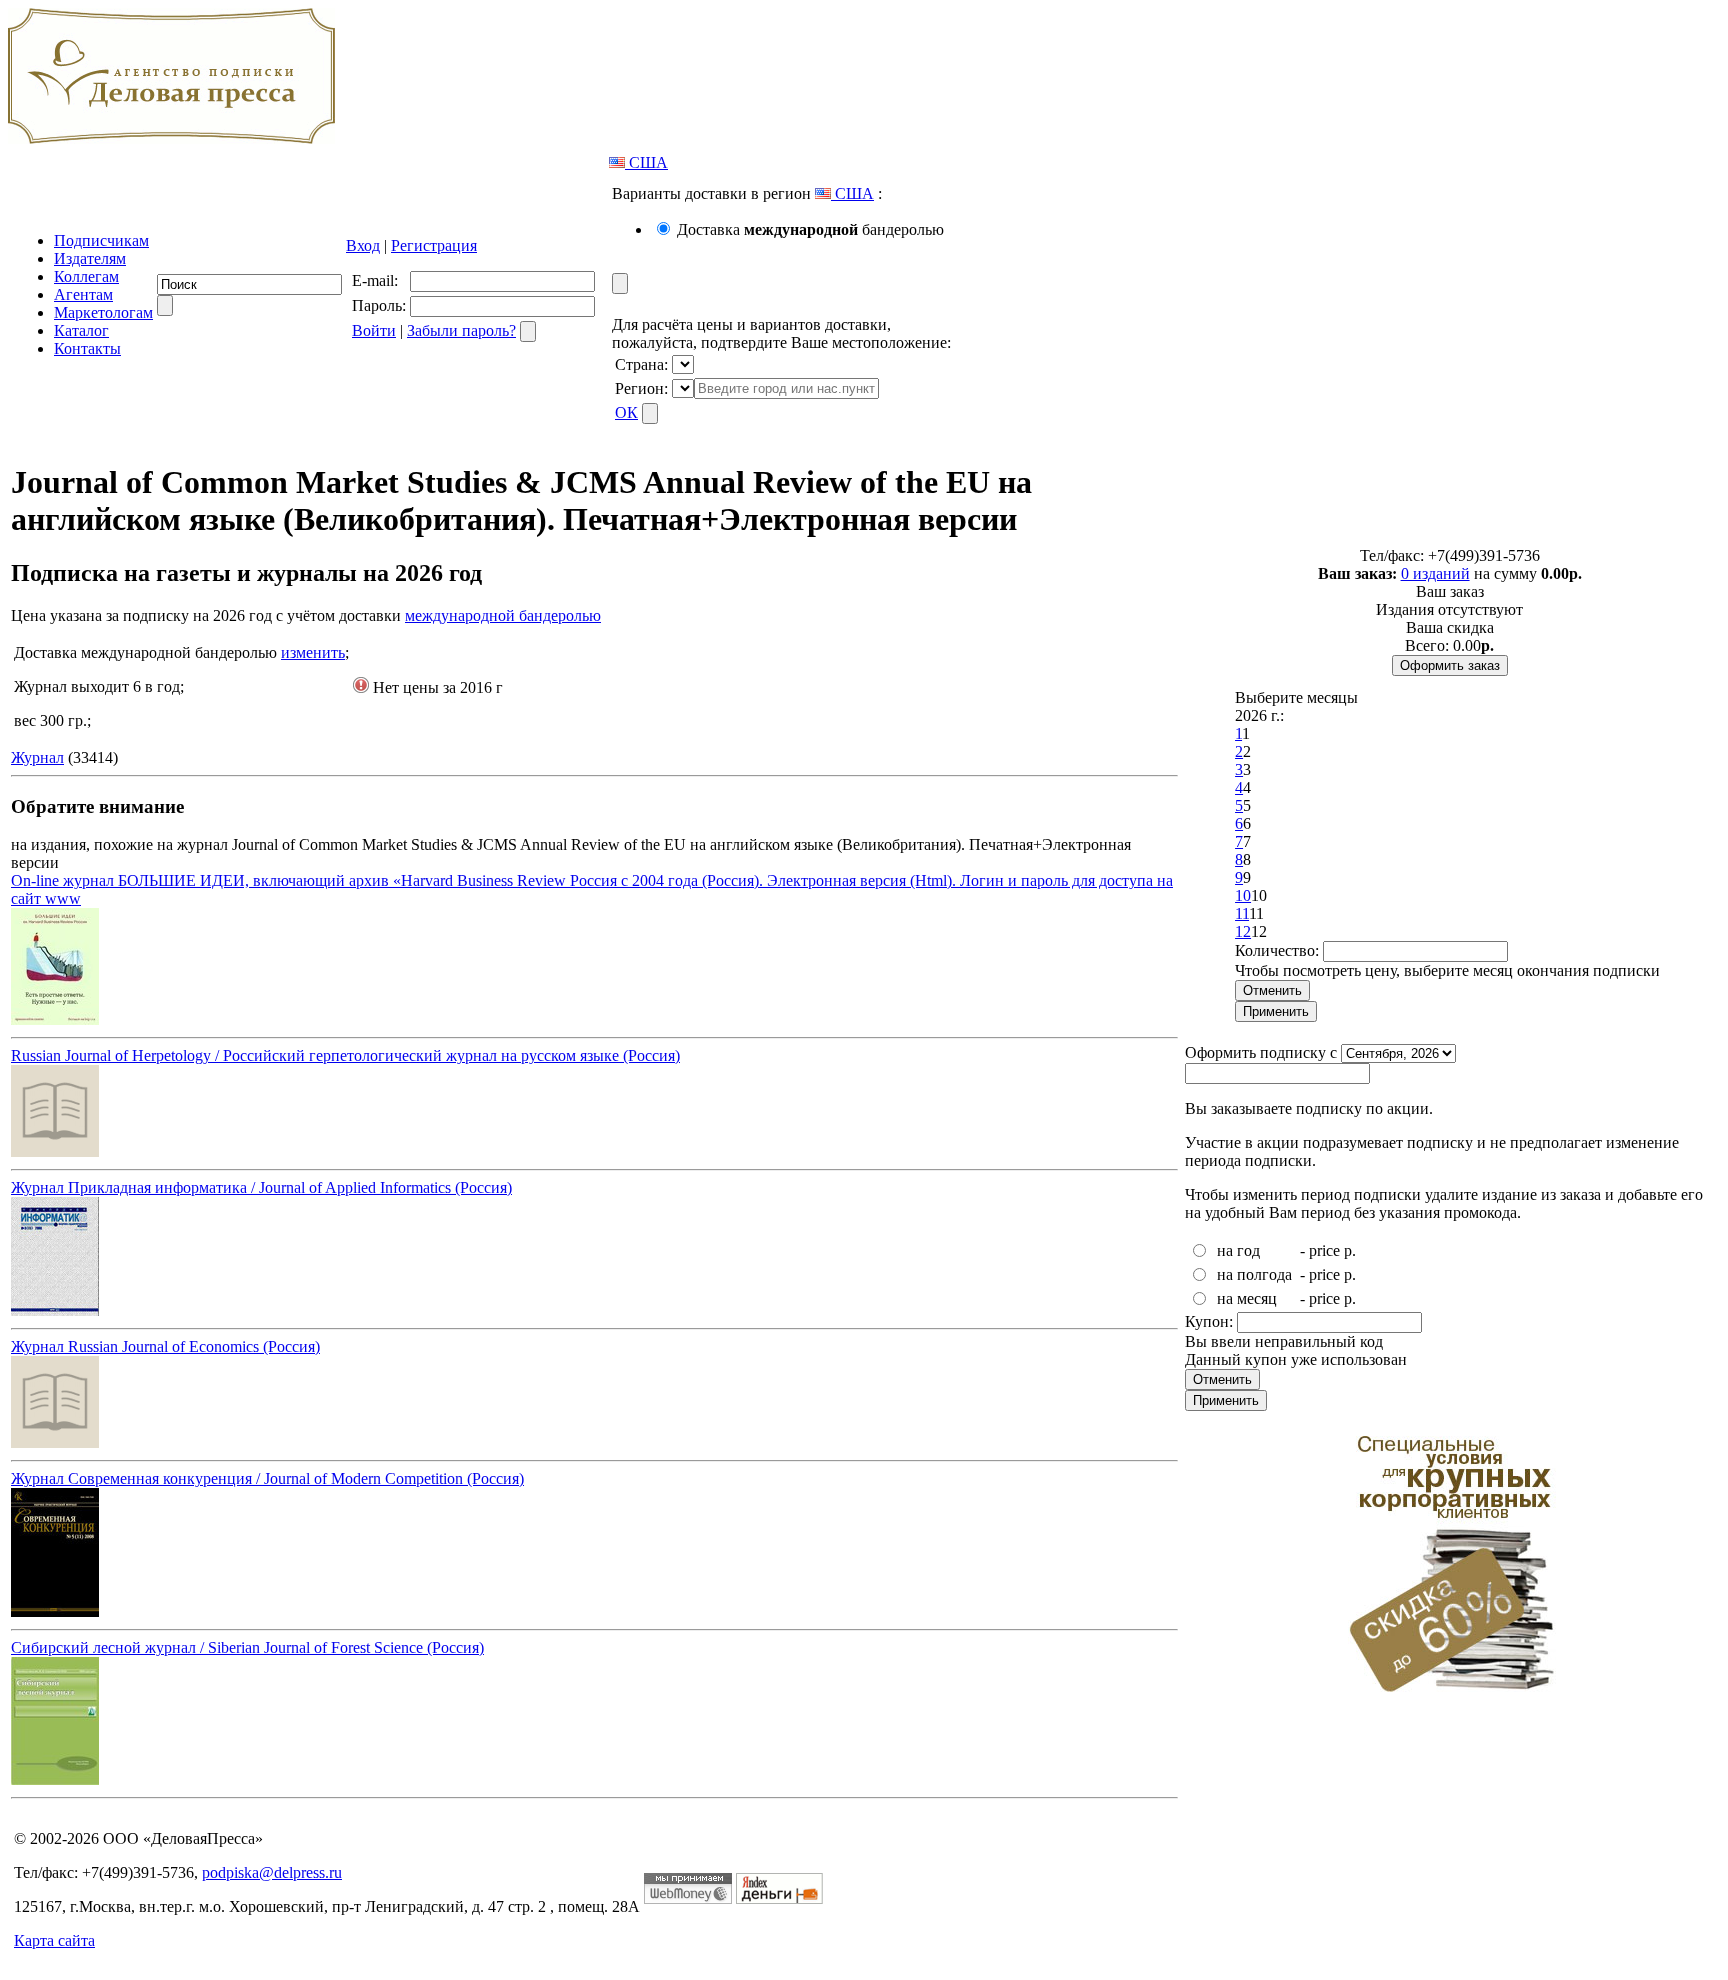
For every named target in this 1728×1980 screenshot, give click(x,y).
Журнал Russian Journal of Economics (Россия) (165, 1346)
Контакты (87, 348)
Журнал (37, 757)
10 (1243, 895)
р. (1350, 1250)
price (1324, 1250)
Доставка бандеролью (810, 229)
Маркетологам (103, 312)
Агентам (83, 294)
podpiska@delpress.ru (272, 1872)
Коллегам (86, 276)
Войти (374, 330)
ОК (626, 412)
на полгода (1254, 1274)
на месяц (1247, 1298)
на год (1238, 1250)
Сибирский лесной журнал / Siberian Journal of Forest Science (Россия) (247, 1647)
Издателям (90, 258)
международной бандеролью (503, 615)
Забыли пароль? (461, 330)
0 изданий (1435, 573)
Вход (363, 245)
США (646, 162)
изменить (313, 652)
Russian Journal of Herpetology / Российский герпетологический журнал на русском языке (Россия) (345, 1055)
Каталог (81, 330)
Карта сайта (54, 1940)
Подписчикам (101, 240)
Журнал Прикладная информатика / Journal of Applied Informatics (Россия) (261, 1187)
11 (1242, 913)
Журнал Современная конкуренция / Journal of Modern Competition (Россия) (267, 1478)
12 (1243, 931)
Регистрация (434, 245)
